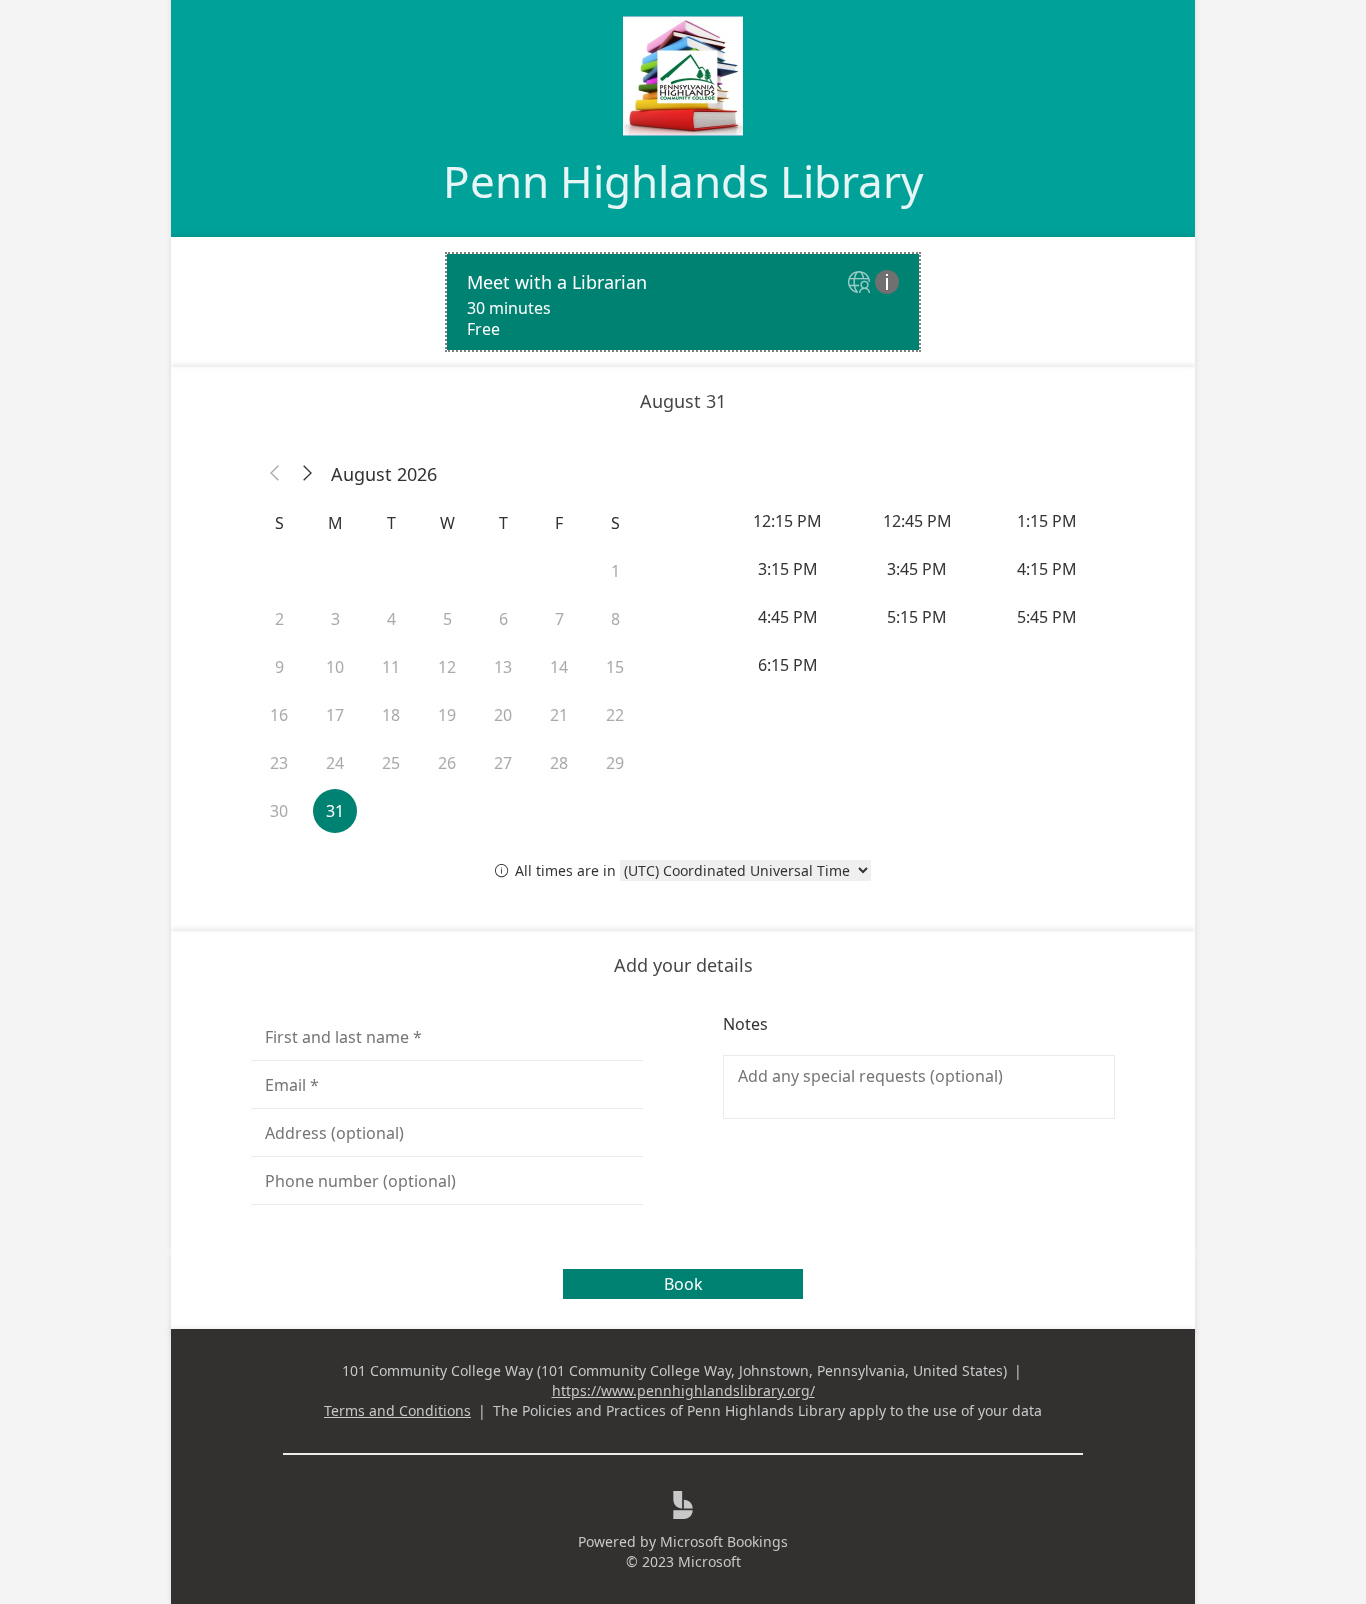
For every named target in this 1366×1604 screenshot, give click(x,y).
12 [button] (447, 667)
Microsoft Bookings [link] (724, 1541)
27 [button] (503, 763)
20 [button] (503, 715)
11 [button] (391, 667)
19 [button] (447, 715)
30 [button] (279, 811)
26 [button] (447, 763)
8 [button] (615, 619)
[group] (919, 593)
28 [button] (559, 763)
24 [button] (335, 763)
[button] (275, 474)
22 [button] (615, 715)
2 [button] (279, 619)
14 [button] (559, 667)
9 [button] (279, 667)
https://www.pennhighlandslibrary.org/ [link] (683, 1390)
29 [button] (615, 763)
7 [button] (559, 619)
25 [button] (391, 763)
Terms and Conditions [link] (397, 1410)
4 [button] (391, 619)
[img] (861, 283)
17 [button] (335, 715)
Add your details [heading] (683, 965)
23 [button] (279, 763)
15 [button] (615, 667)
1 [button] (615, 571)
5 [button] (447, 619)
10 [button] (335, 667)
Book (683, 1284)
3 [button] (335, 619)
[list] (683, 302)
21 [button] (559, 715)
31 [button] (335, 811)
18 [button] (391, 715)
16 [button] (279, 715)
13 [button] (503, 667)
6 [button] (503, 619)
